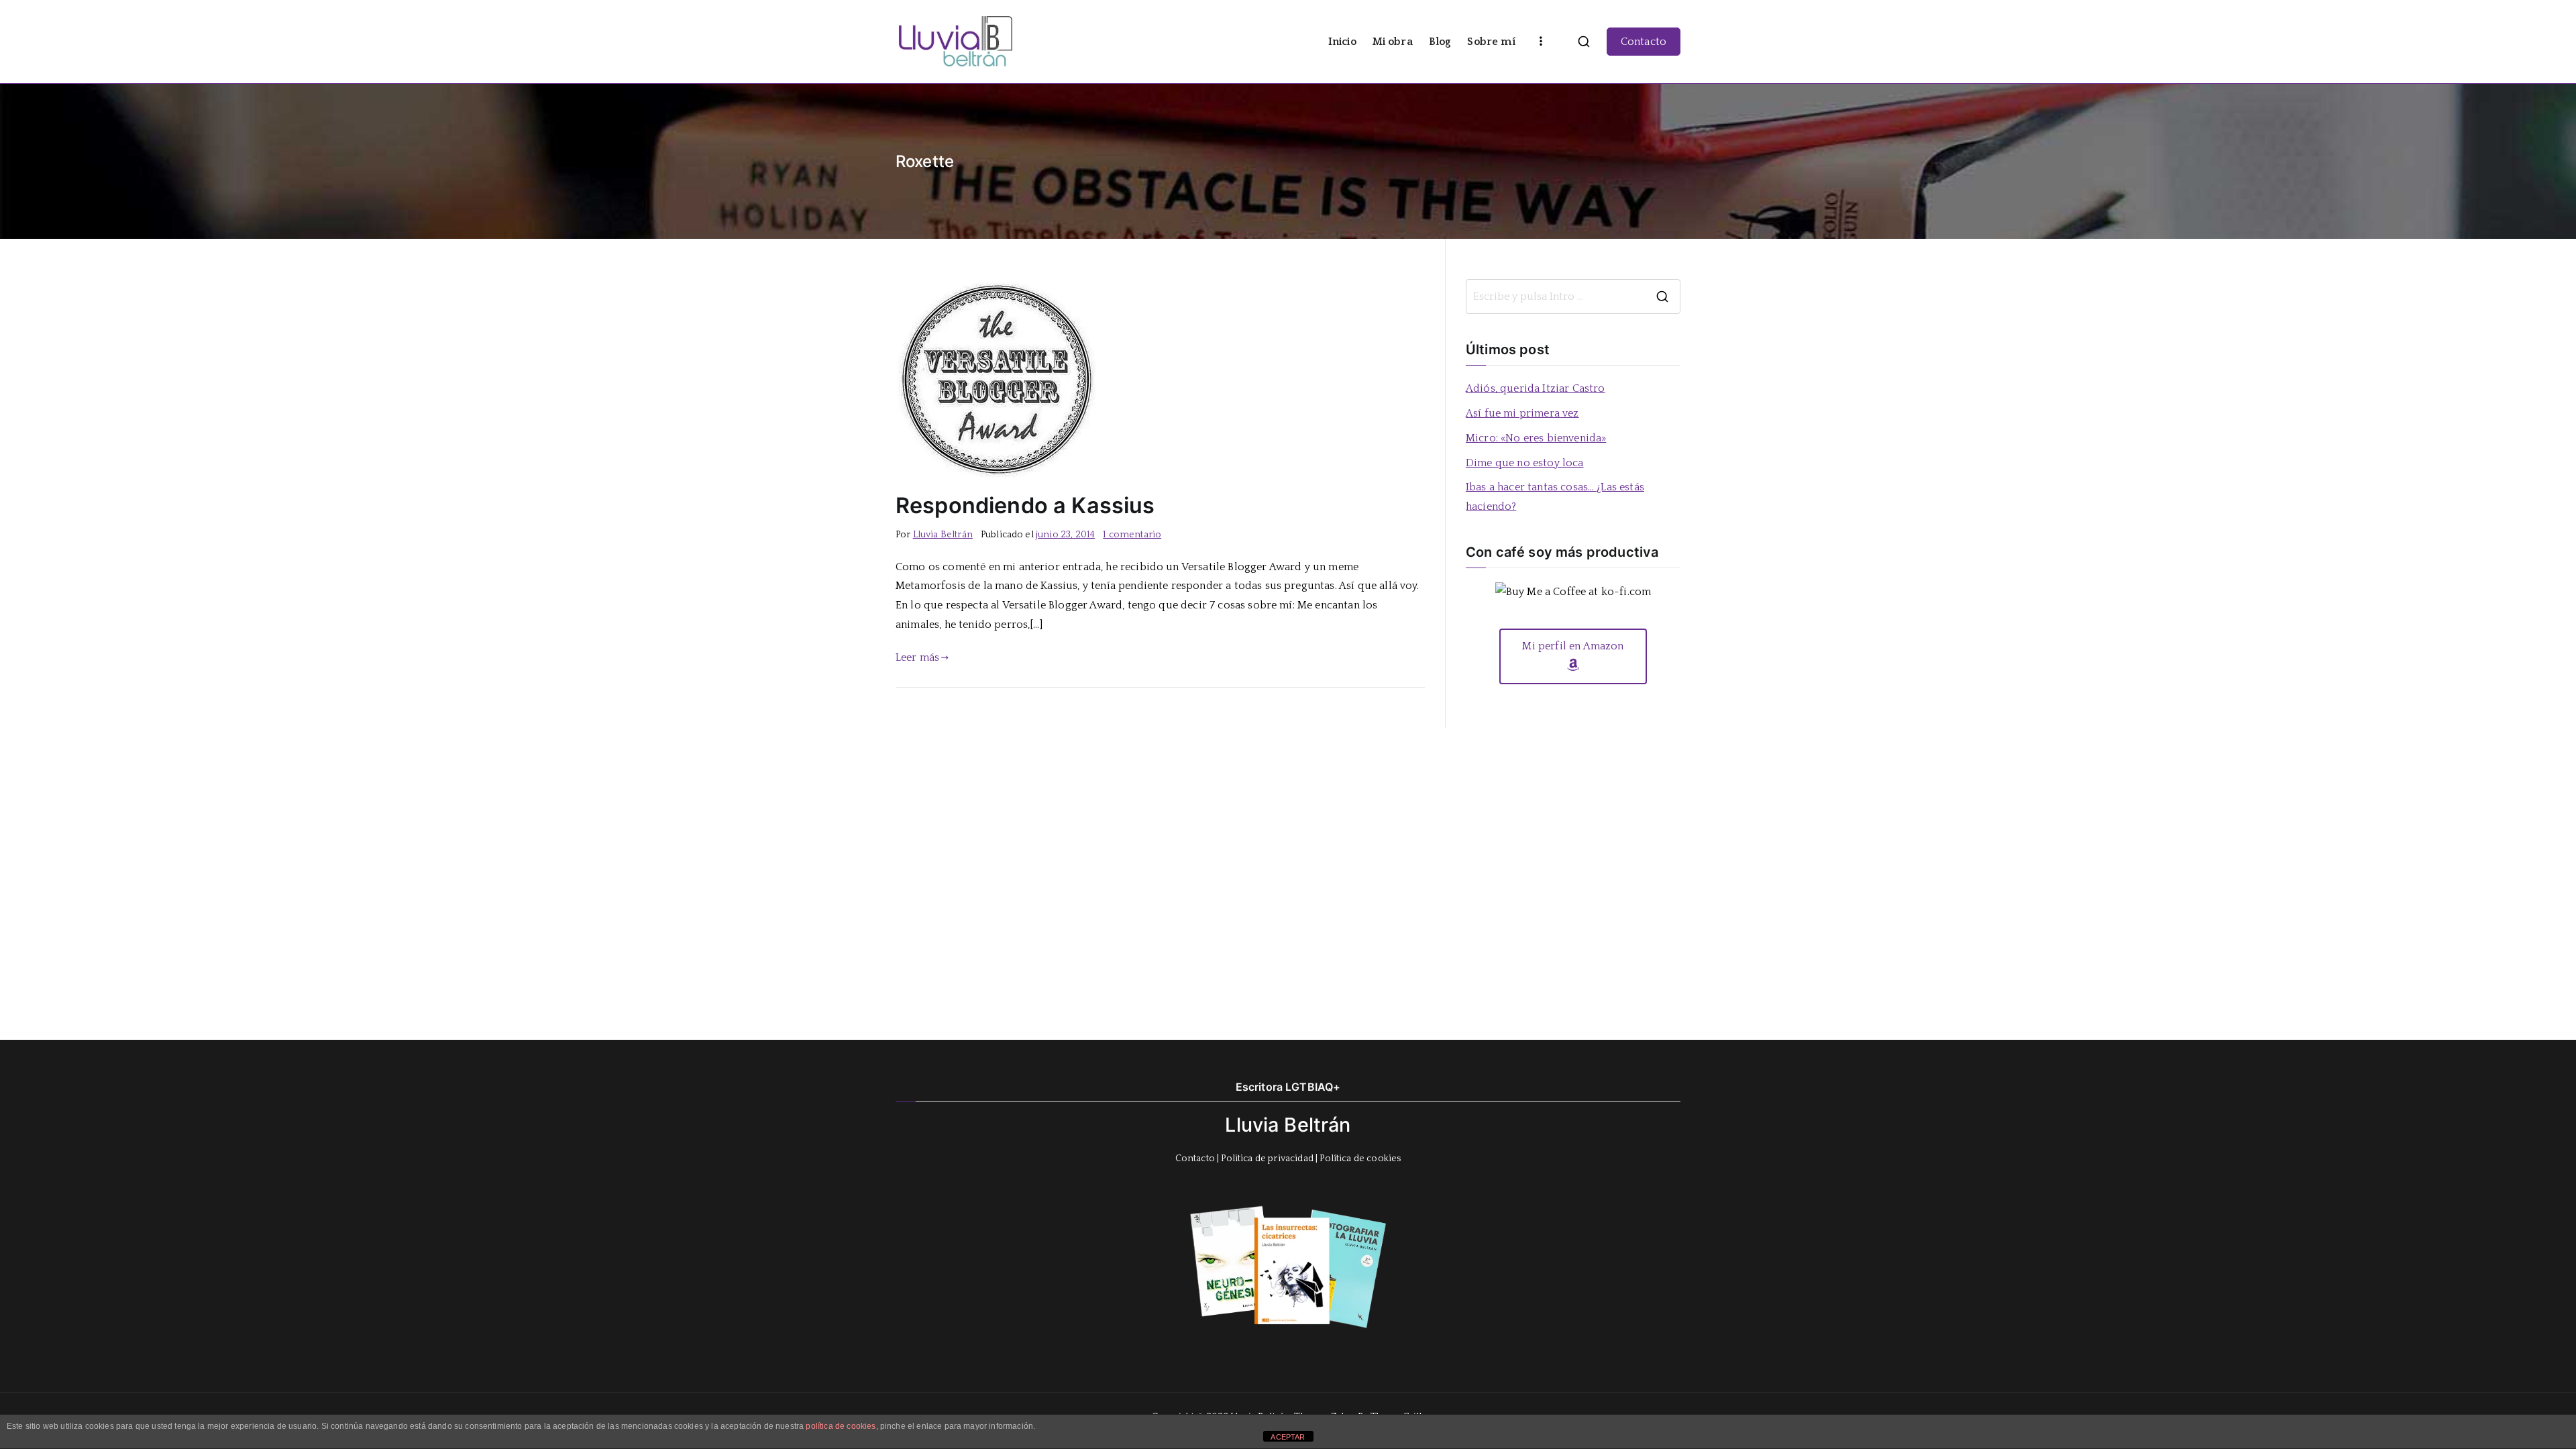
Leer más (917, 657)
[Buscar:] (1573, 297)
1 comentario (1132, 535)
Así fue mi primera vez (1522, 413)
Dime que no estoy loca (1525, 463)
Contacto (1644, 42)
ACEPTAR (1288, 1437)
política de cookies (841, 1426)
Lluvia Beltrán (943, 535)
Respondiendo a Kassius (1025, 505)
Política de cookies (1360, 1159)
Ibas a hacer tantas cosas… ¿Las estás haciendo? (1555, 497)
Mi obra (1393, 42)
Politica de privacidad (1267, 1159)
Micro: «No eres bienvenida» (1536, 438)
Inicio (1342, 42)
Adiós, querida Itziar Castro (1535, 388)
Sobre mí (1491, 42)
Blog (1440, 42)
